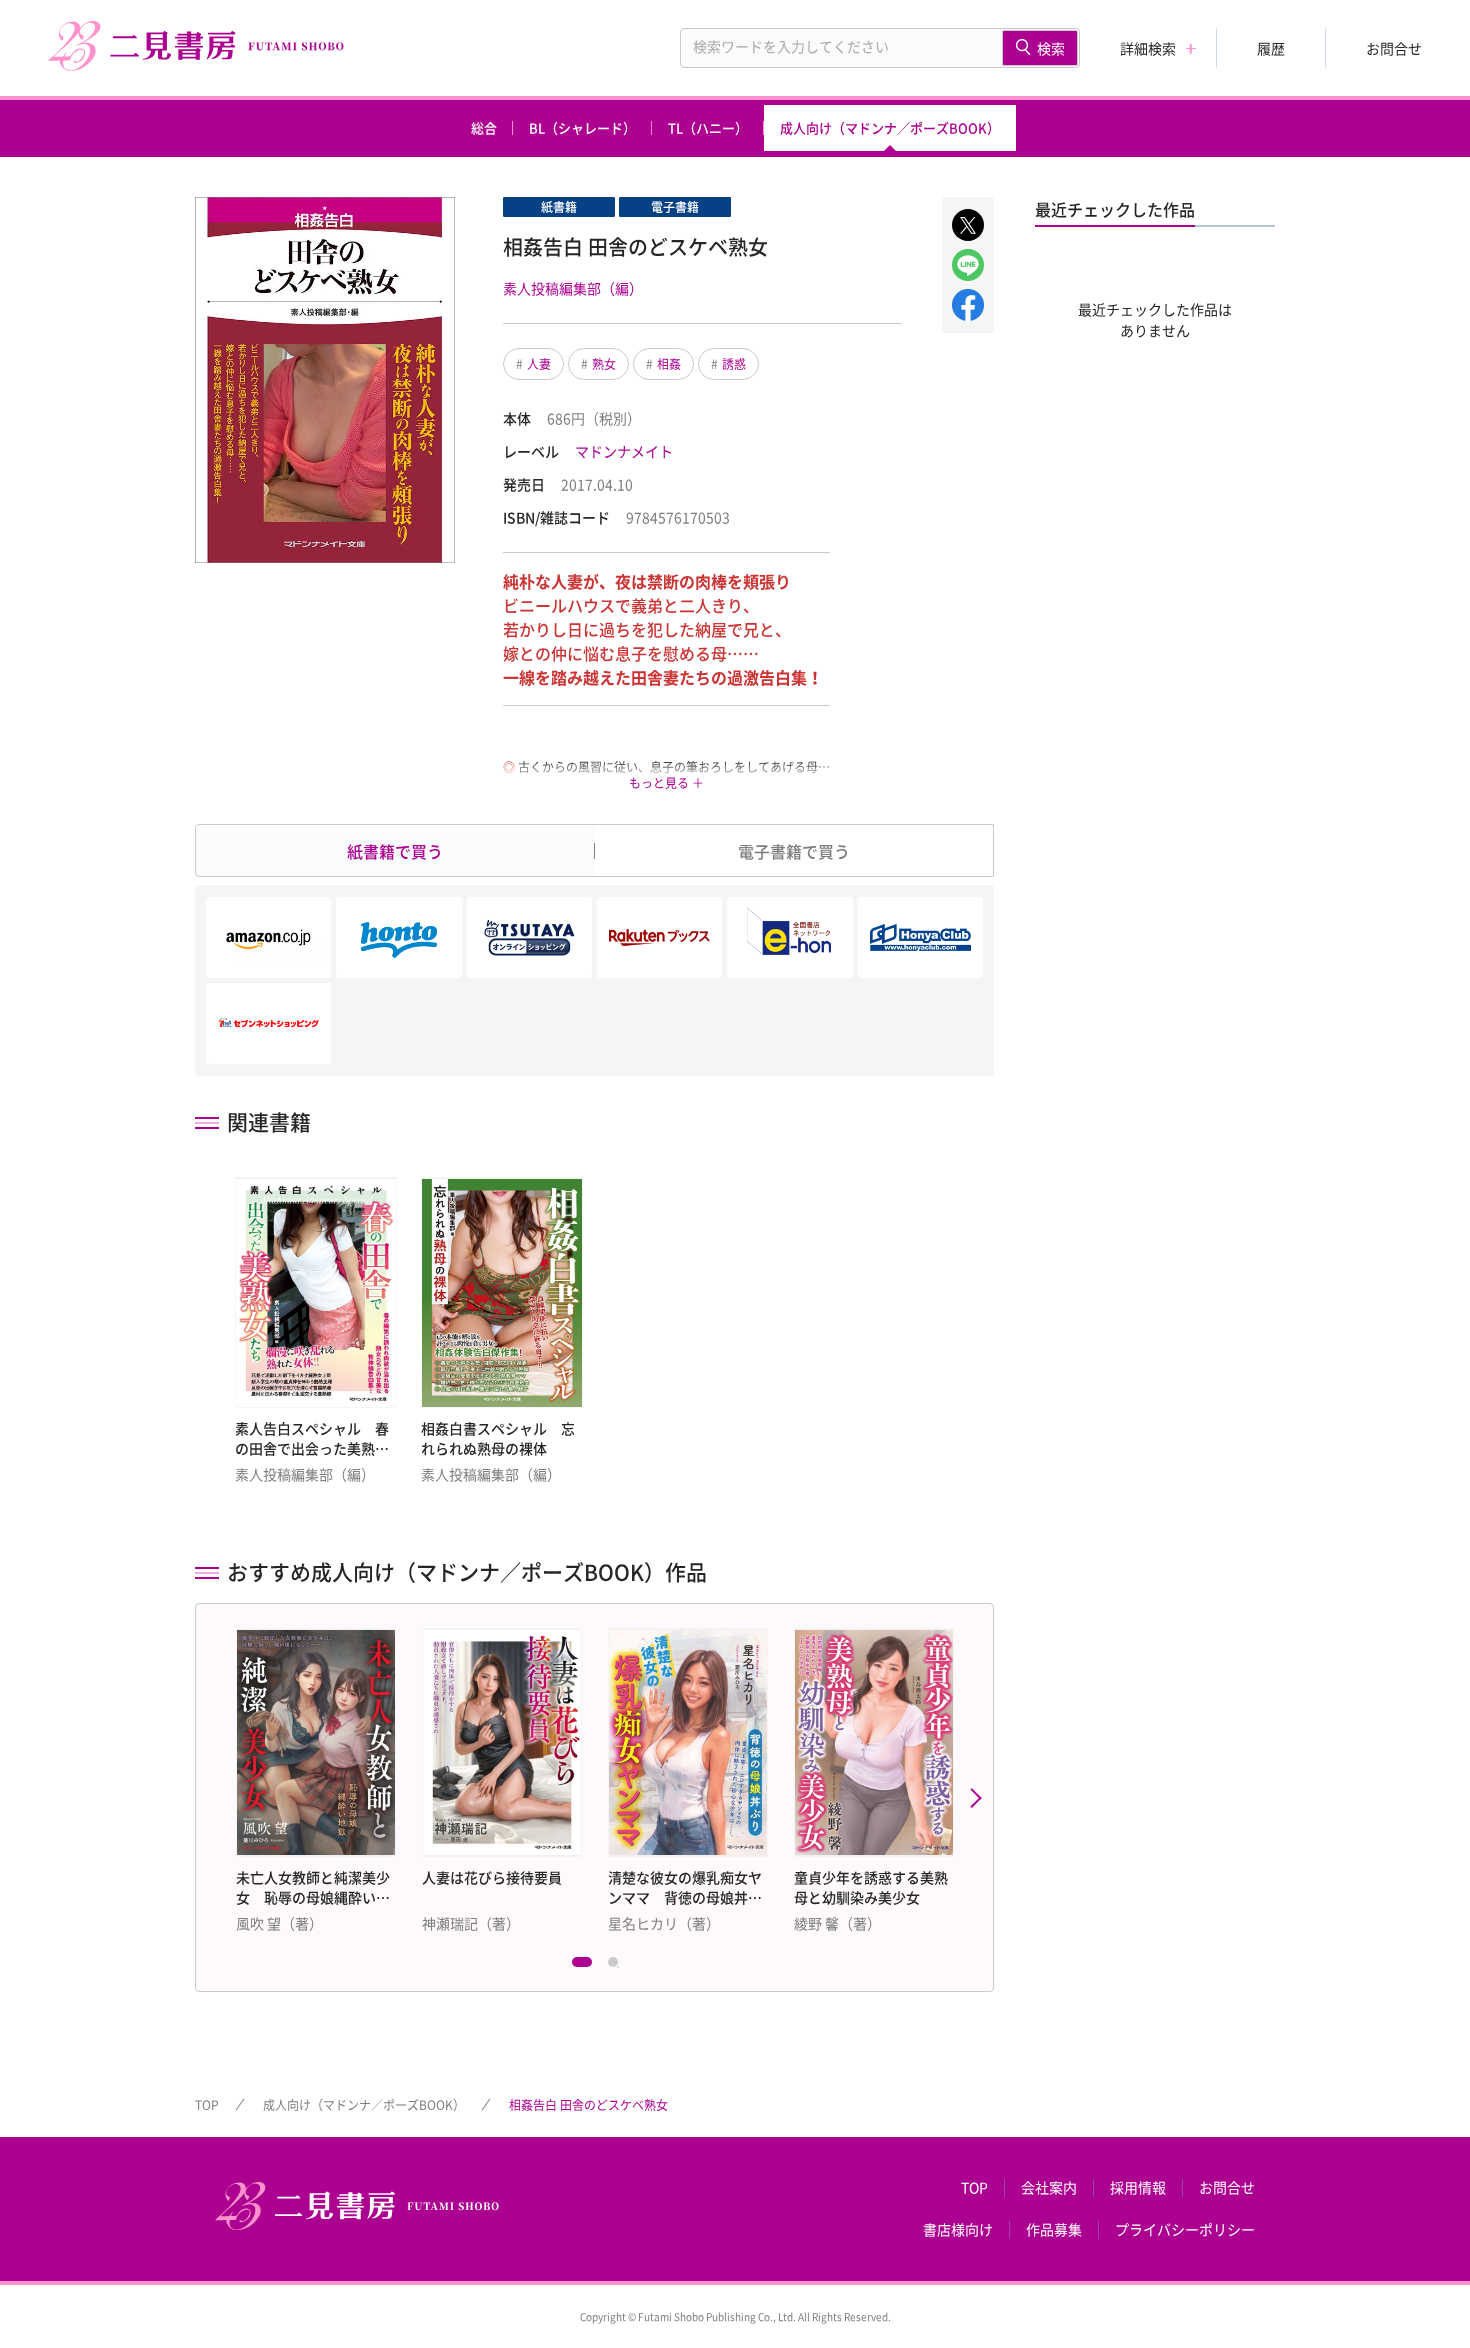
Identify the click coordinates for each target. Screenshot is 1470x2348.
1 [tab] (582, 1967)
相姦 (669, 364)
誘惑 (734, 364)
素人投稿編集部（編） (573, 288)
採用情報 (1138, 2188)
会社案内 (1049, 2188)
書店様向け (958, 2230)
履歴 (1271, 48)
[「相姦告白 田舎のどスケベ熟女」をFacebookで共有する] (968, 305)
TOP (207, 2105)
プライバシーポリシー (1185, 2230)
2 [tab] (618, 1967)
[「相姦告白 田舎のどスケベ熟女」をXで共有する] (968, 225)
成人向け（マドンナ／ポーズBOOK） (890, 127)
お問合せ (1394, 48)
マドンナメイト (624, 451)
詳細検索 (1148, 48)
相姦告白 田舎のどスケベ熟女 (588, 2105)
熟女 (604, 364)
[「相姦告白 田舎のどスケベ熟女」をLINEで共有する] (968, 265)
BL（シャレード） (582, 127)
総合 (484, 127)
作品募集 (1054, 2230)
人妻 (539, 364)
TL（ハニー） (708, 127)
